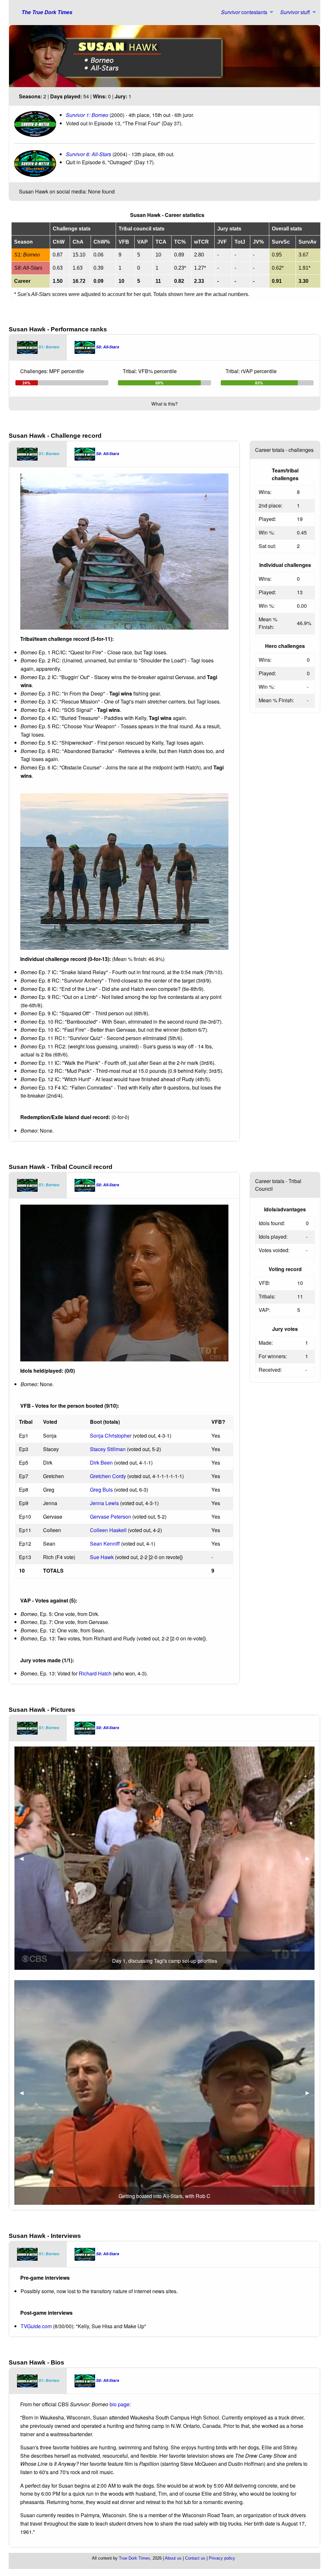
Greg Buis (101, 1490)
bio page (120, 2404)
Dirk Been (101, 1463)
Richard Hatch (95, 1673)
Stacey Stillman (108, 1449)
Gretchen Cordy (108, 1476)
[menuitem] (245, 12)
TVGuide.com (36, 2326)
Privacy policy (222, 2558)
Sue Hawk (102, 1557)
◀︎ (24, 1858)
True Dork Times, (135, 2558)
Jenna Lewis (104, 1503)
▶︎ (310, 1858)
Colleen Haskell (108, 1530)
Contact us (195, 2558)
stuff (295, 12)
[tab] (38, 347)
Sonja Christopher (111, 1436)
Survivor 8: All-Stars (89, 154)
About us (173, 2558)
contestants (244, 12)
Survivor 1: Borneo (88, 115)
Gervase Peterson (111, 1517)
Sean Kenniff (105, 1544)
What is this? (164, 404)
